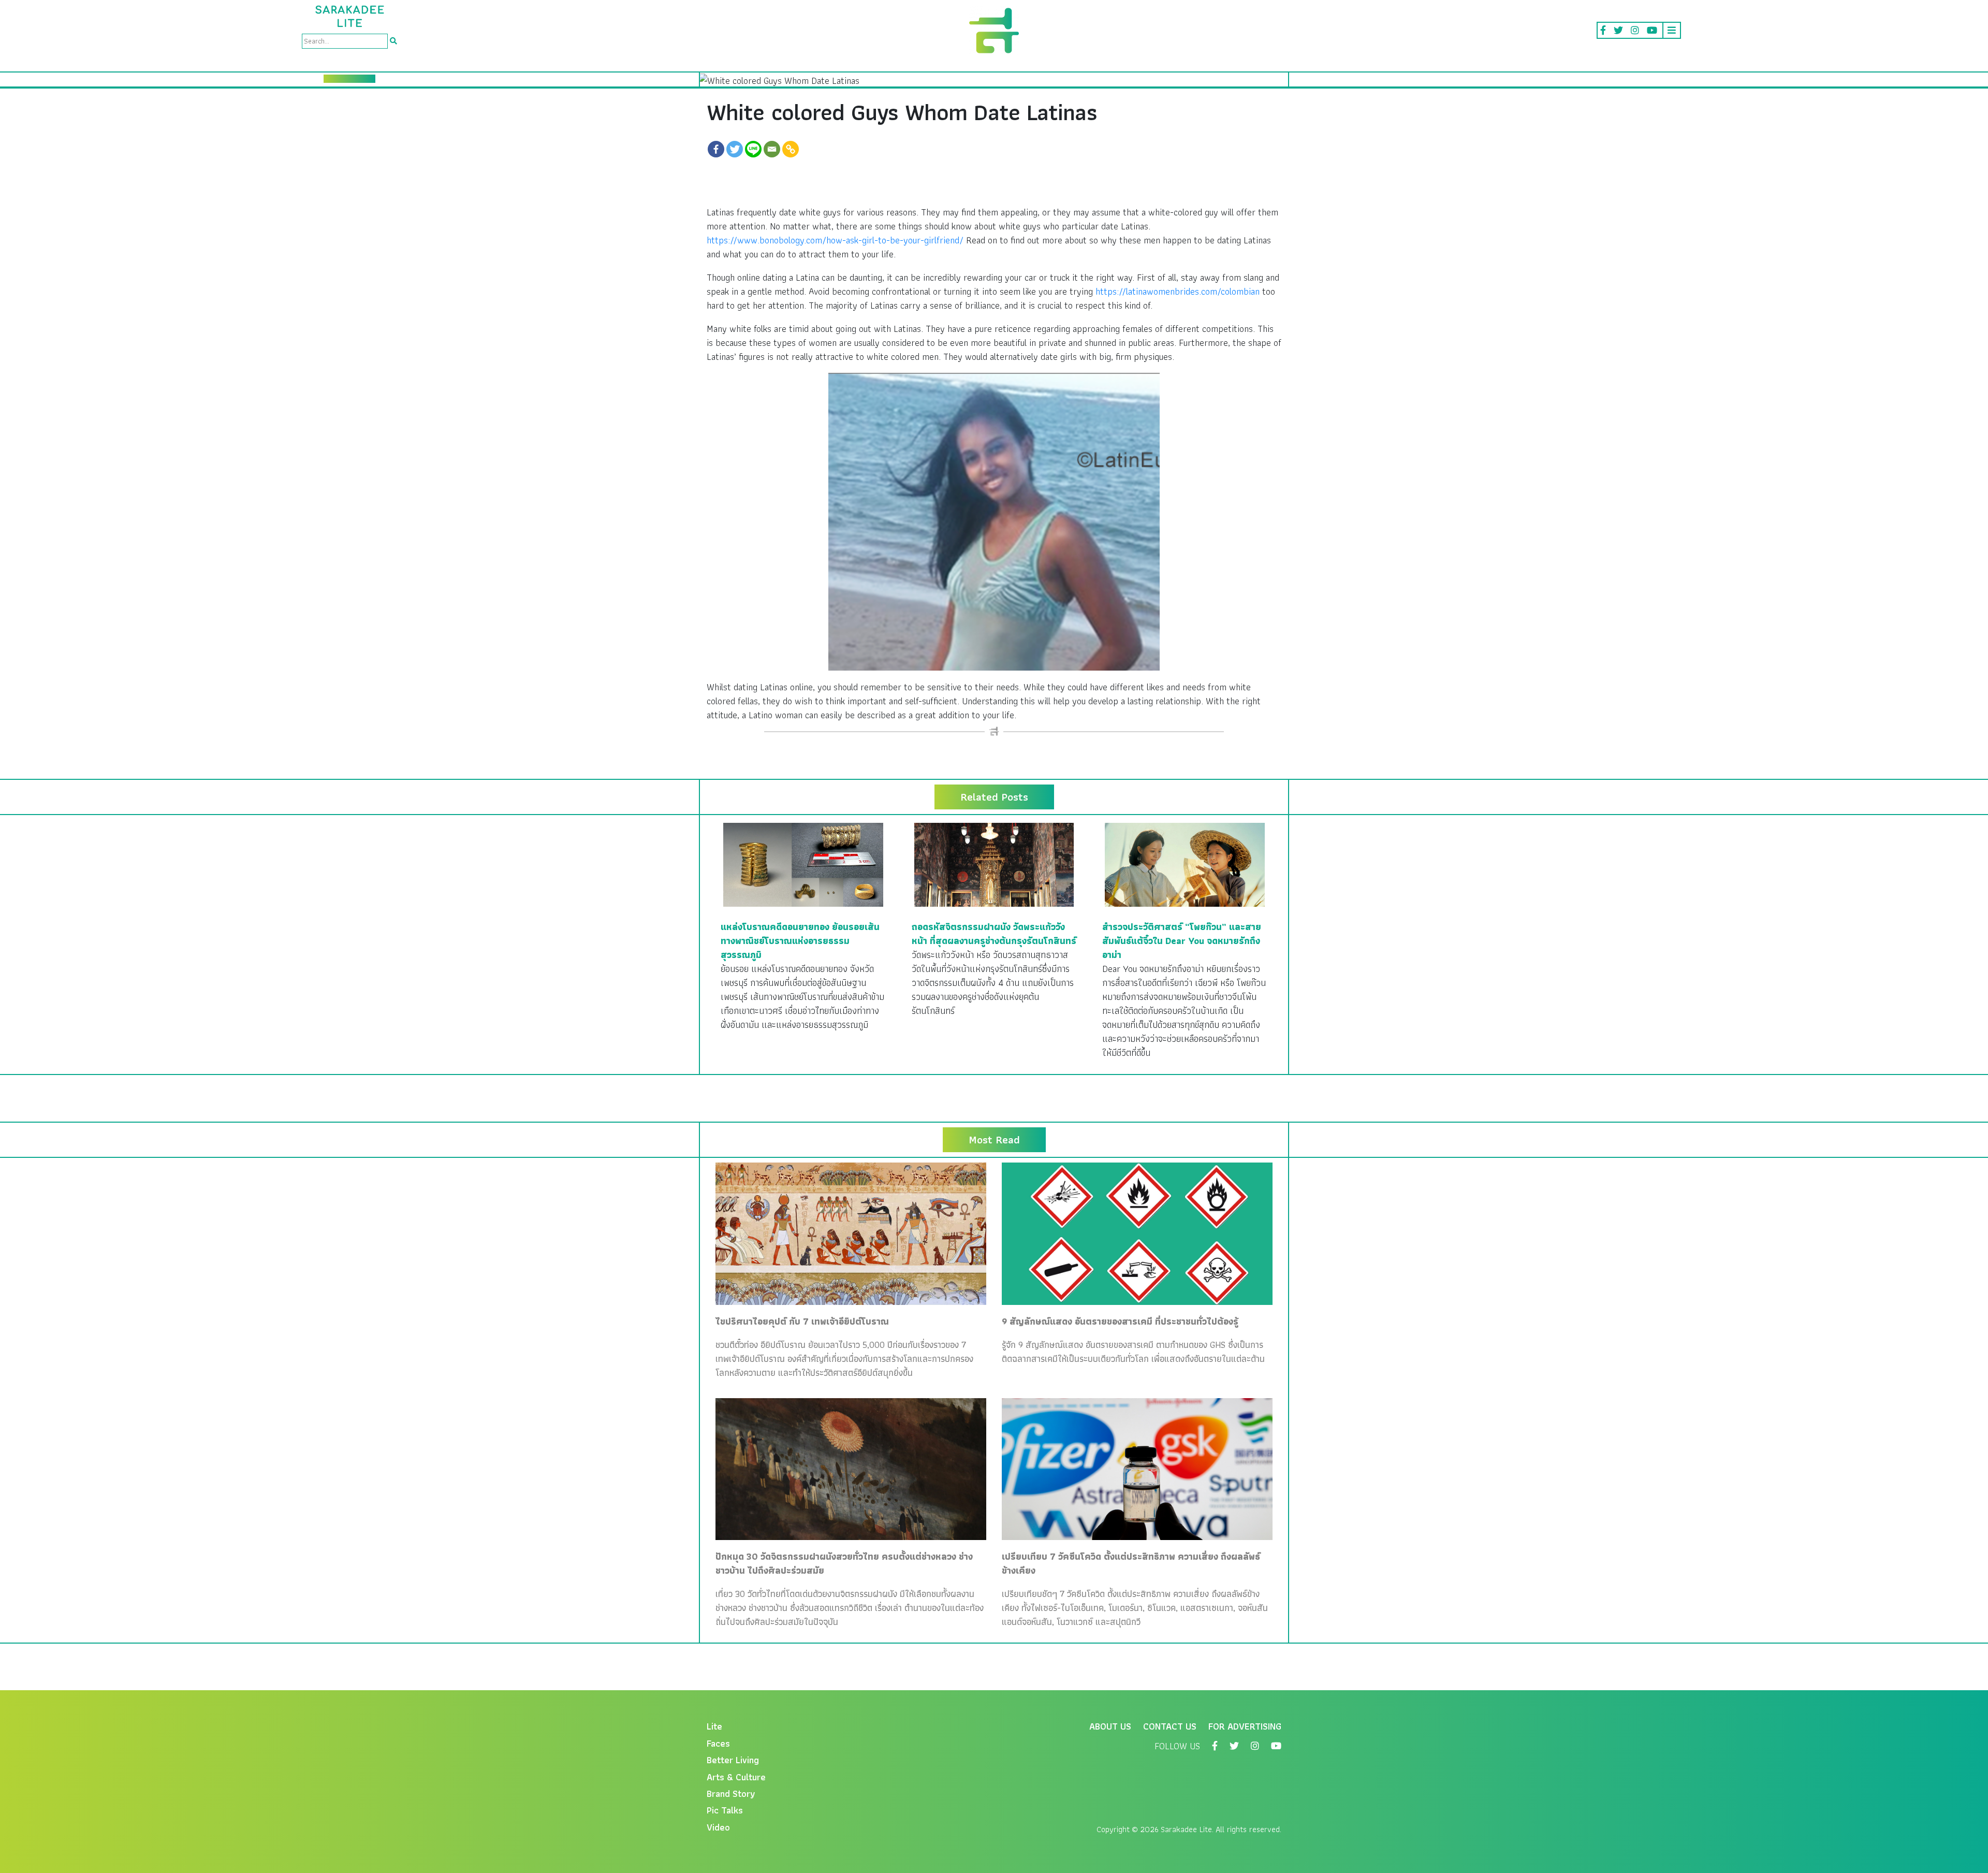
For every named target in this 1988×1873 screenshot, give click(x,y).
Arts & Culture (736, 1777)
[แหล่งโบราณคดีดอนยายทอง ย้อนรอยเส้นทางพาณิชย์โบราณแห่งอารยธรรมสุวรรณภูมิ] (803, 863)
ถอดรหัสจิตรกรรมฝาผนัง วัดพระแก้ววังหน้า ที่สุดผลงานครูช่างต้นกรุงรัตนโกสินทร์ (994, 934)
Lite (714, 1726)
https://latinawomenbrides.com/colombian (1178, 291)
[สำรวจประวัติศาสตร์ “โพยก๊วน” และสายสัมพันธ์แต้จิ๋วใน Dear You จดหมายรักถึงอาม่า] (1185, 863)
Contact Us (1170, 1726)
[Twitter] (735, 149)
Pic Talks (725, 1810)
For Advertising (1245, 1726)
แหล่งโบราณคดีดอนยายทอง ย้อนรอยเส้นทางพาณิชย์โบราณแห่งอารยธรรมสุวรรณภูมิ (800, 941)
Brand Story (731, 1794)
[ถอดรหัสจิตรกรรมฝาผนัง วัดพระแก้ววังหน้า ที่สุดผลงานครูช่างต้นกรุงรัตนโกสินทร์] (994, 863)
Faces (718, 1743)
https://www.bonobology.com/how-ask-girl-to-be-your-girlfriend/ (835, 240)
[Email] (772, 149)
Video (718, 1827)
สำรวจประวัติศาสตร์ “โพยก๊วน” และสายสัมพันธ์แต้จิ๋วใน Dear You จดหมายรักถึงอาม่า (1182, 941)
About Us (1110, 1726)
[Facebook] (716, 149)
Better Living (733, 1760)
